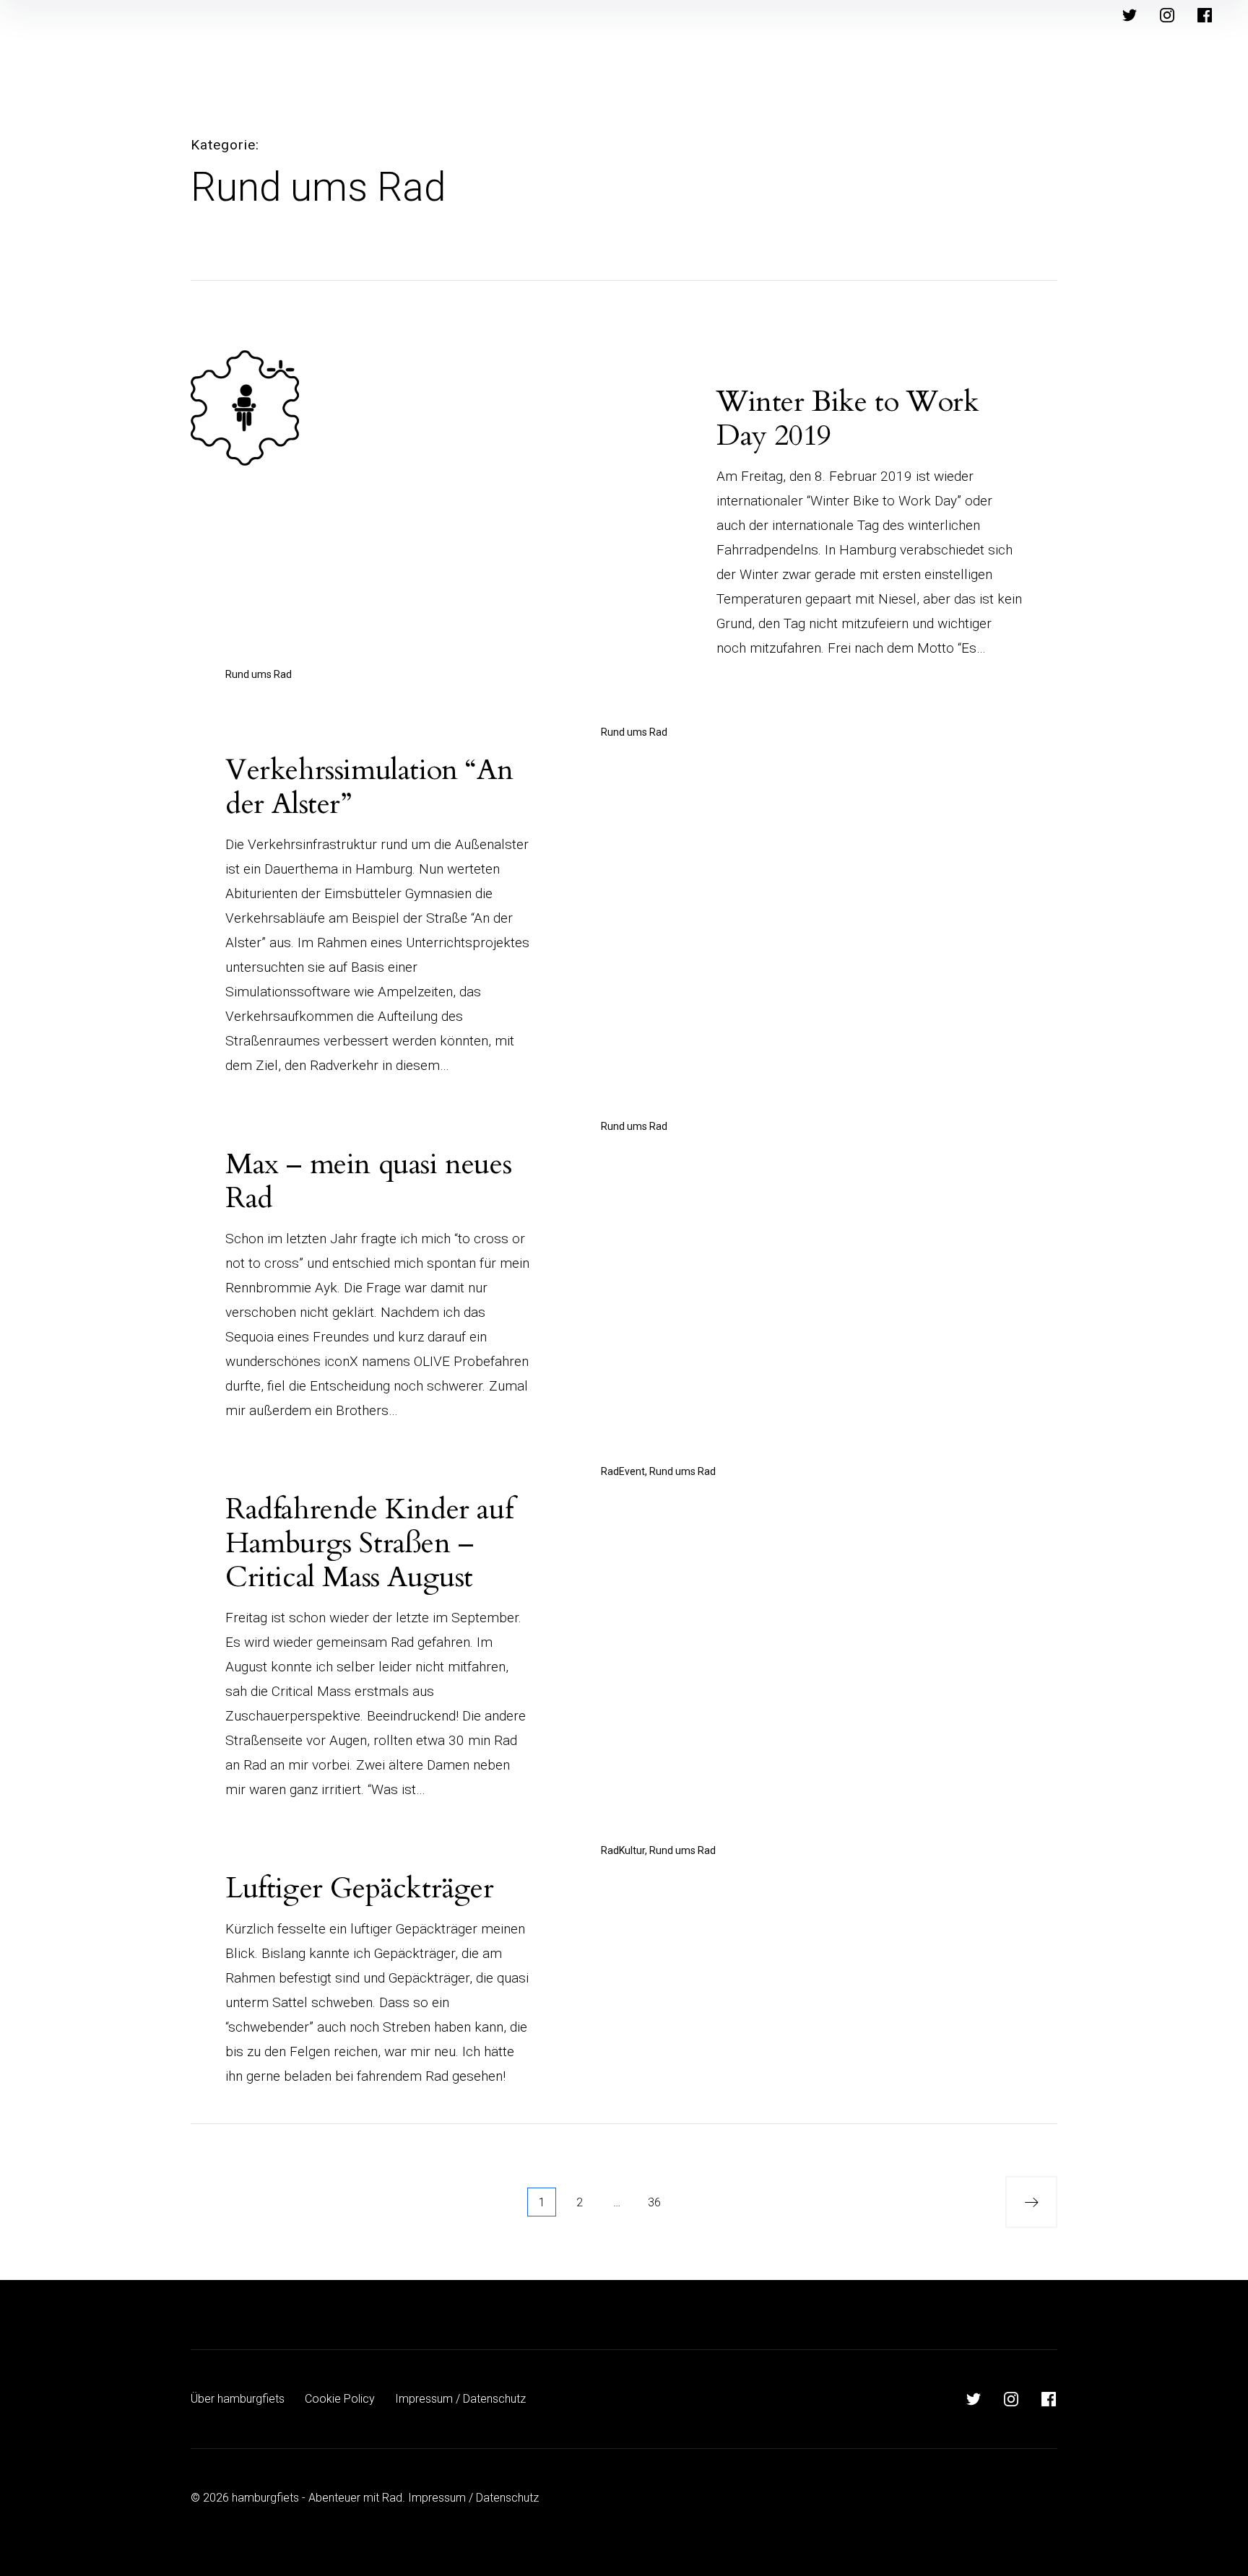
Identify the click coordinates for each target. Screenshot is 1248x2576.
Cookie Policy (340, 2399)
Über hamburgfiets (238, 2399)
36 (654, 2202)
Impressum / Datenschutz (460, 2399)
